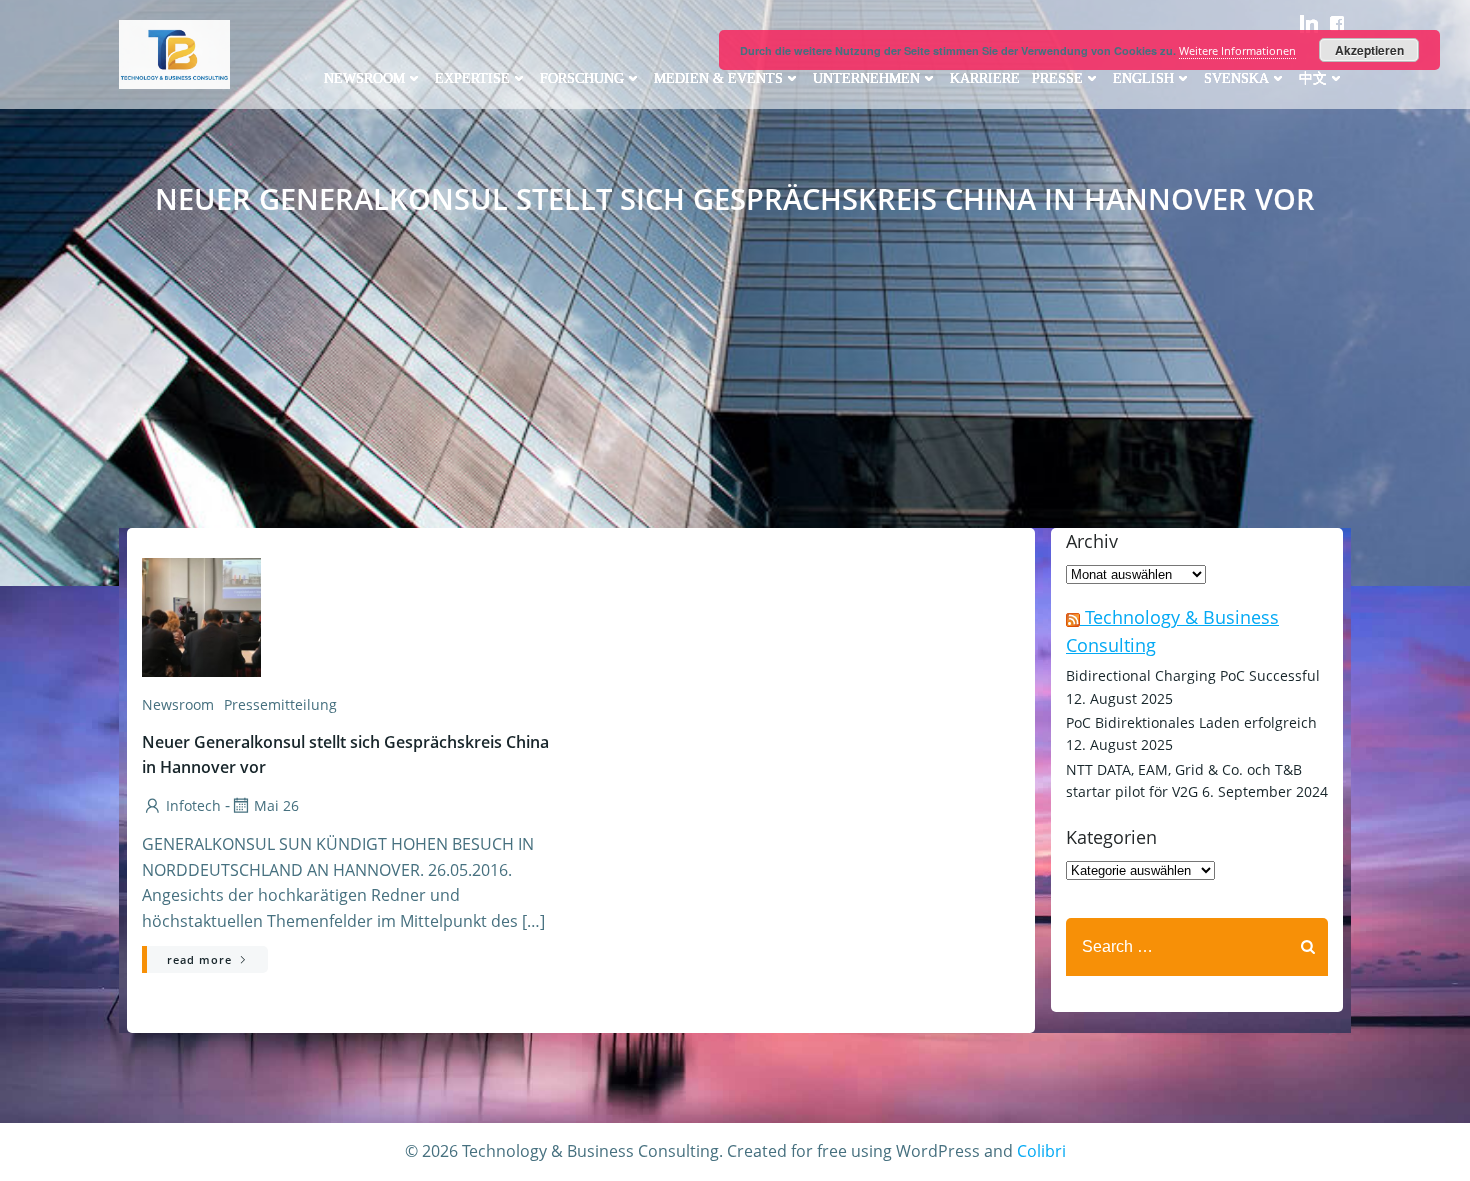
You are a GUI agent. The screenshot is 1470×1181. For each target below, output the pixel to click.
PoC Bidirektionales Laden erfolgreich (1191, 722)
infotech (193, 805)
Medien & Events (718, 78)
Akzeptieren (1369, 50)
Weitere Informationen (1237, 50)
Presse (1057, 78)
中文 (1313, 78)
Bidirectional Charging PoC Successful (1193, 675)
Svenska (1236, 78)
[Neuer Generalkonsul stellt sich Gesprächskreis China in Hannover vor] (354, 616)
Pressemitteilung (280, 704)
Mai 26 (276, 805)
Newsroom (364, 78)
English (1143, 78)
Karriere (985, 78)
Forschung (582, 78)
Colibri (1041, 1151)
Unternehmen (866, 78)
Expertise (472, 78)
